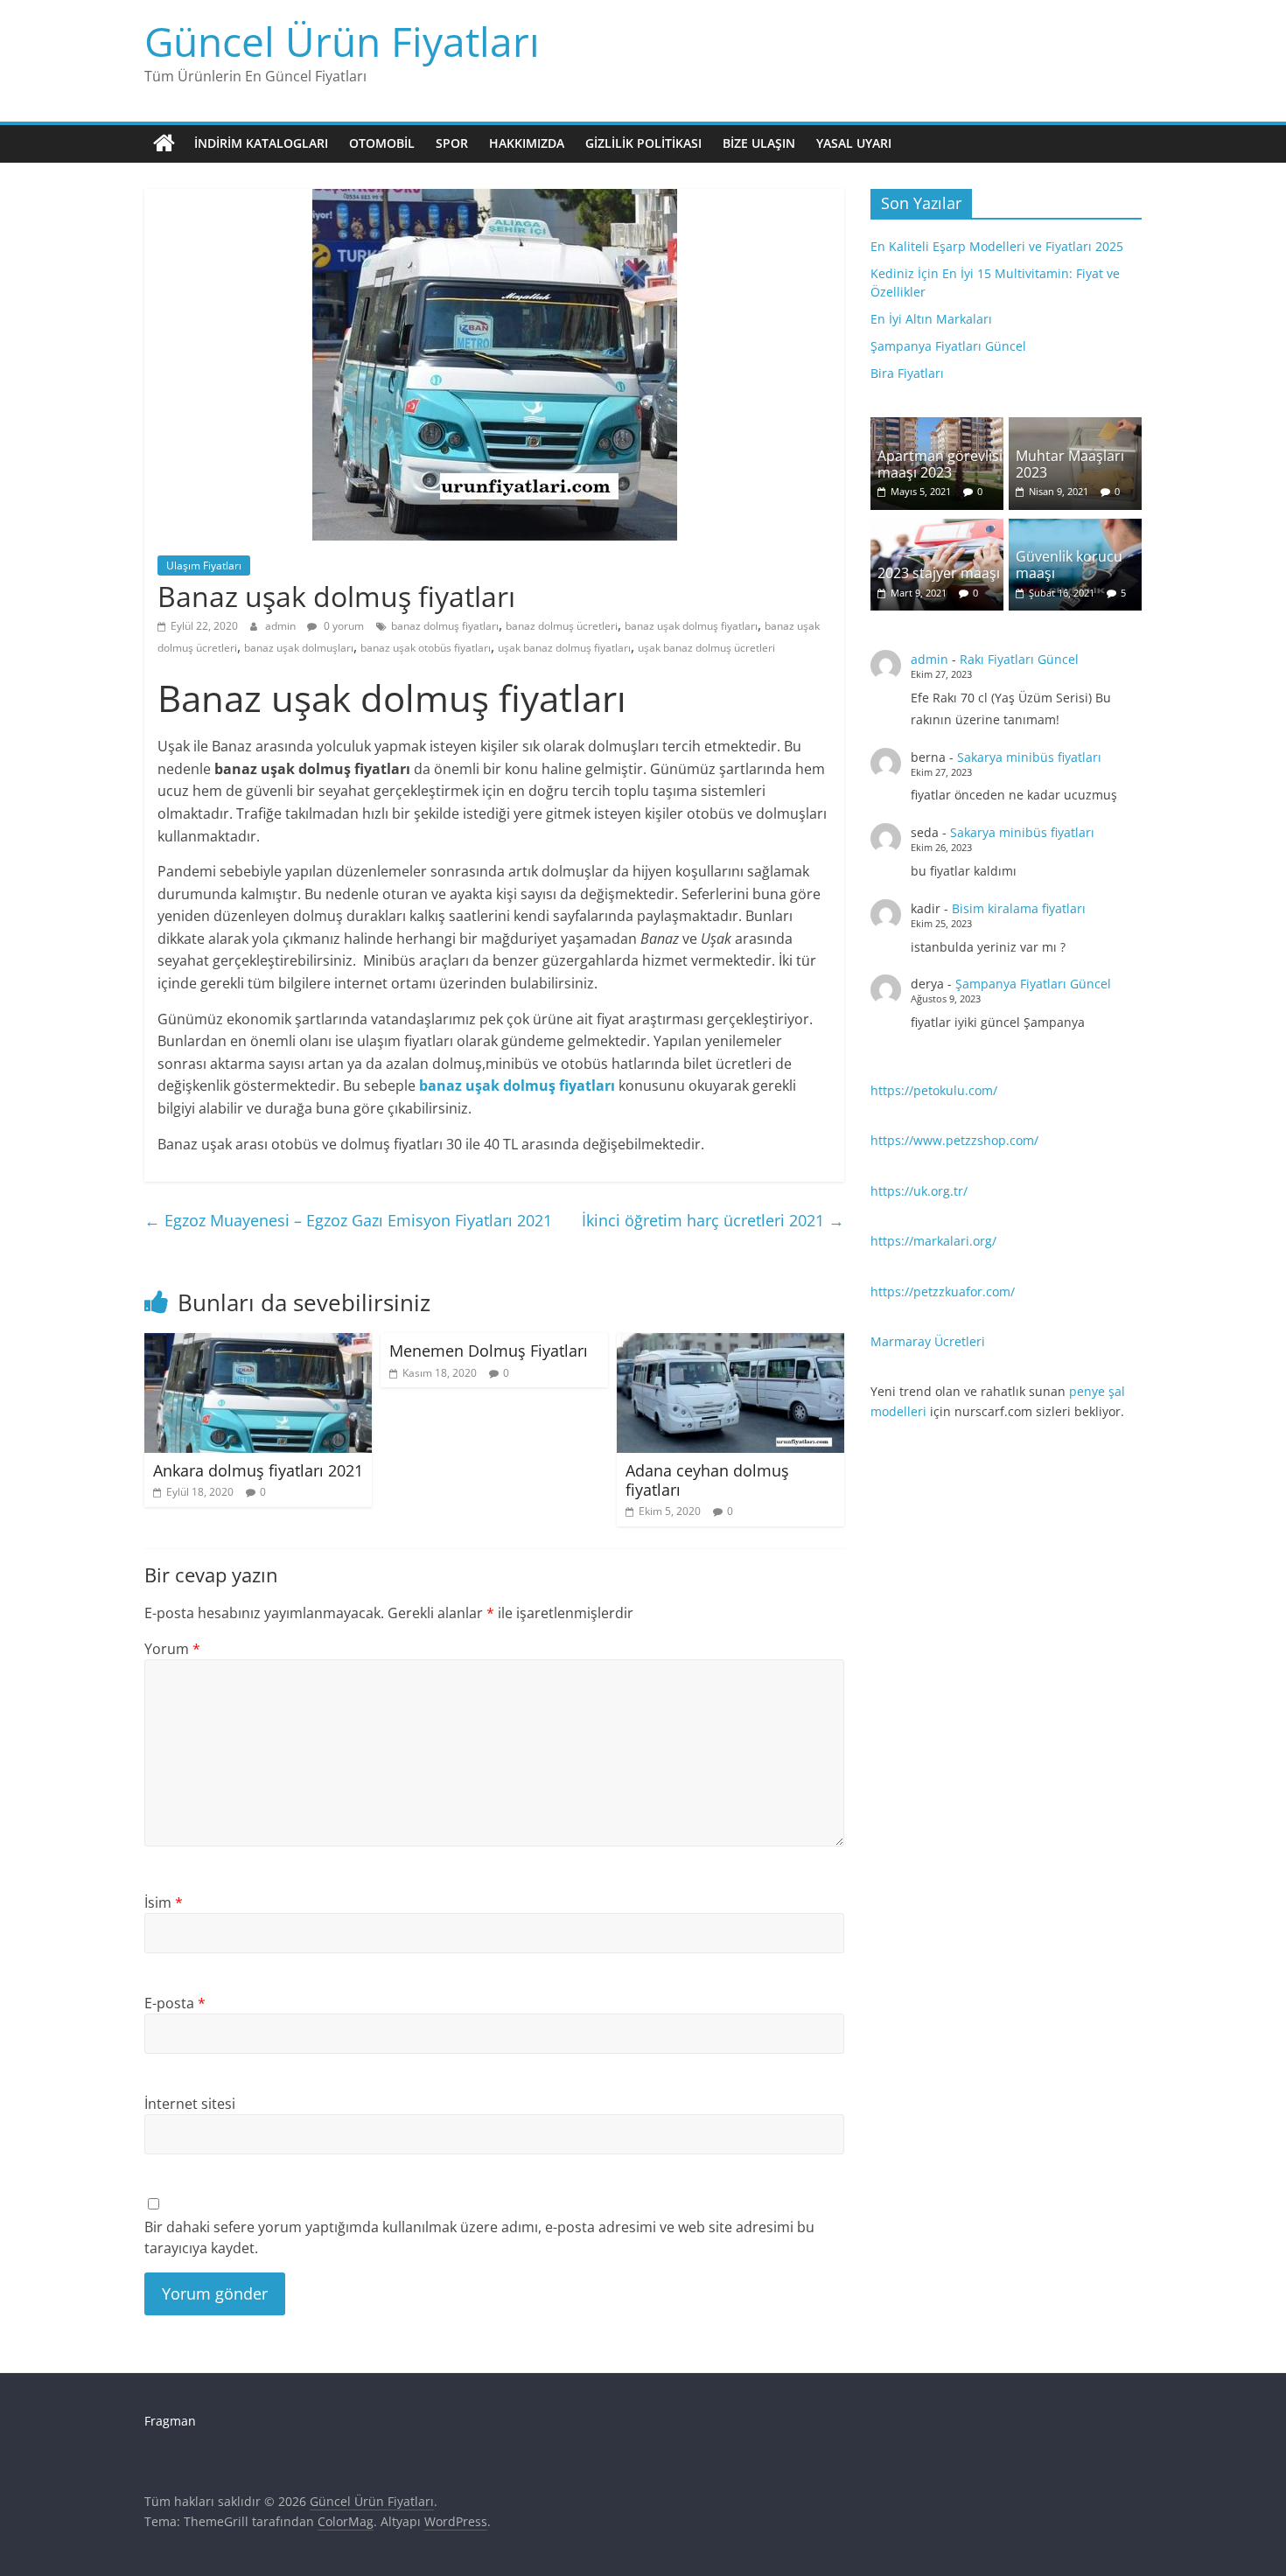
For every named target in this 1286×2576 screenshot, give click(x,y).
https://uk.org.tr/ (919, 1191)
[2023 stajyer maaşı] (937, 528)
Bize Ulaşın (759, 143)
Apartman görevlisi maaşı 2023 (940, 464)
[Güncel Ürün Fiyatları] (164, 143)
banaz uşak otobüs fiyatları (426, 648)
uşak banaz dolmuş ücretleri (706, 648)
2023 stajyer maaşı (939, 573)
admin (282, 626)
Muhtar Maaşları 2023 (1070, 464)
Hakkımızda (527, 143)
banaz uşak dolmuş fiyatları (691, 626)
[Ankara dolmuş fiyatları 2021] (258, 1344)
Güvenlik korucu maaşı (1069, 565)
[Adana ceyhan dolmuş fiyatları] (730, 1344)
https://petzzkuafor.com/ (943, 1291)
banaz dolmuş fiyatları (445, 626)
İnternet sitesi (190, 2104)
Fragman (170, 2421)
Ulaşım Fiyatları (204, 565)
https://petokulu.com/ (934, 1090)
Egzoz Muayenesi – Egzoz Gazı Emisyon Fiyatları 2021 (348, 1220)
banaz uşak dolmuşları (299, 648)
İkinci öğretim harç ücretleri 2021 (713, 1220)
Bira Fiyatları (907, 373)
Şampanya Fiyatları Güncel (948, 346)
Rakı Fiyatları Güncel (1019, 659)
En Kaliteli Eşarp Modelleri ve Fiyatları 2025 (997, 246)
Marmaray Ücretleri (928, 1341)
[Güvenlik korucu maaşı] (1075, 528)
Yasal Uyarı (854, 143)
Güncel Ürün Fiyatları (342, 41)
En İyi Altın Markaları (931, 319)
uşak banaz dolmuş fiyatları (564, 648)
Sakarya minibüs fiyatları (1029, 757)
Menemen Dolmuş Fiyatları (489, 1351)
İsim (164, 1902)
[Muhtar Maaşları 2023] (1075, 426)
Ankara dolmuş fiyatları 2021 (258, 1470)
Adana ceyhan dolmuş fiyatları (707, 1480)
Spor (452, 143)
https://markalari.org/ (933, 1241)
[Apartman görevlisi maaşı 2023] (937, 426)
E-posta (175, 2003)
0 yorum (342, 626)
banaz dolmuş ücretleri (562, 626)
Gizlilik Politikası (643, 143)
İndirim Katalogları (261, 143)
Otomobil (382, 143)
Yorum (172, 1649)
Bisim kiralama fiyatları (1019, 908)
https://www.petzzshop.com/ (954, 1140)
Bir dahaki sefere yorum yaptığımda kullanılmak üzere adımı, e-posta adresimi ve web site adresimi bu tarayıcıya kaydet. (479, 2237)
